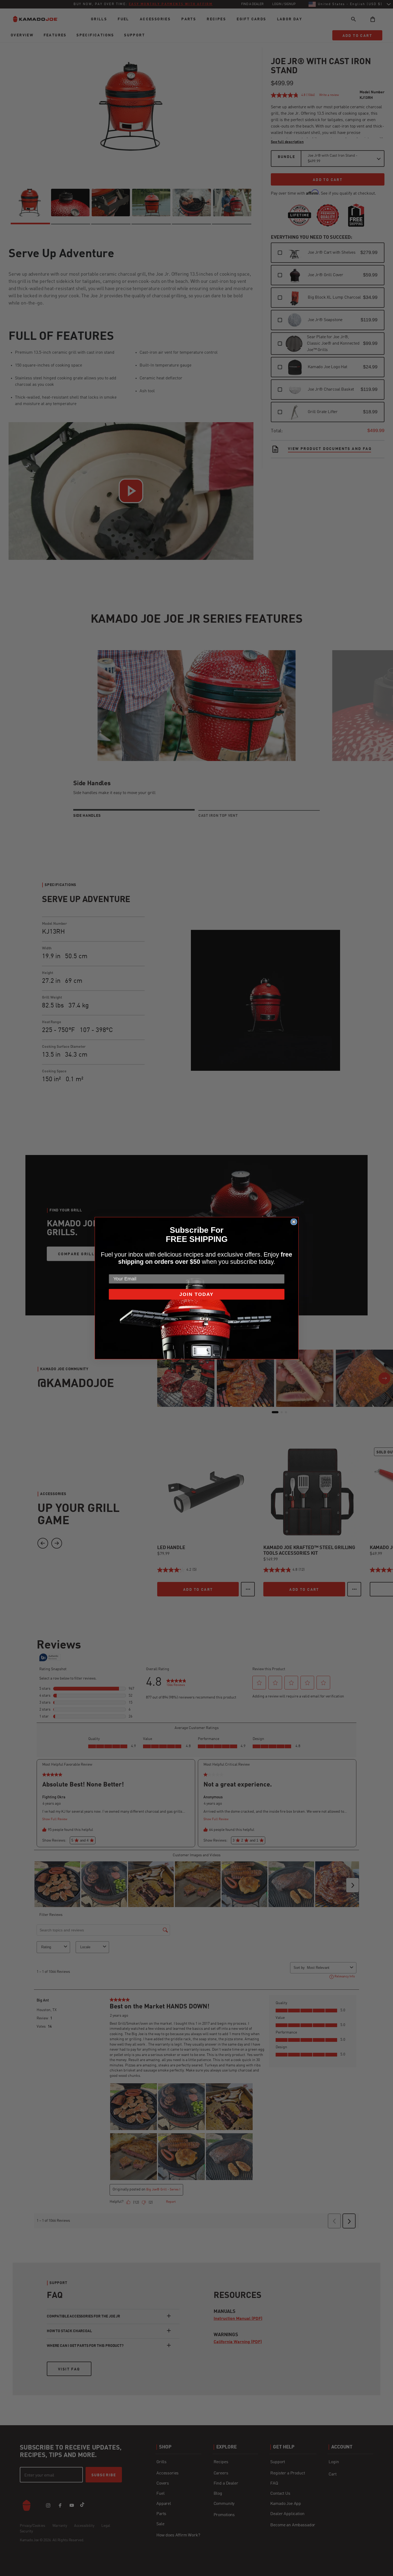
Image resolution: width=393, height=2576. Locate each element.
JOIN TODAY (196, 1294)
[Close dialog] (294, 1222)
